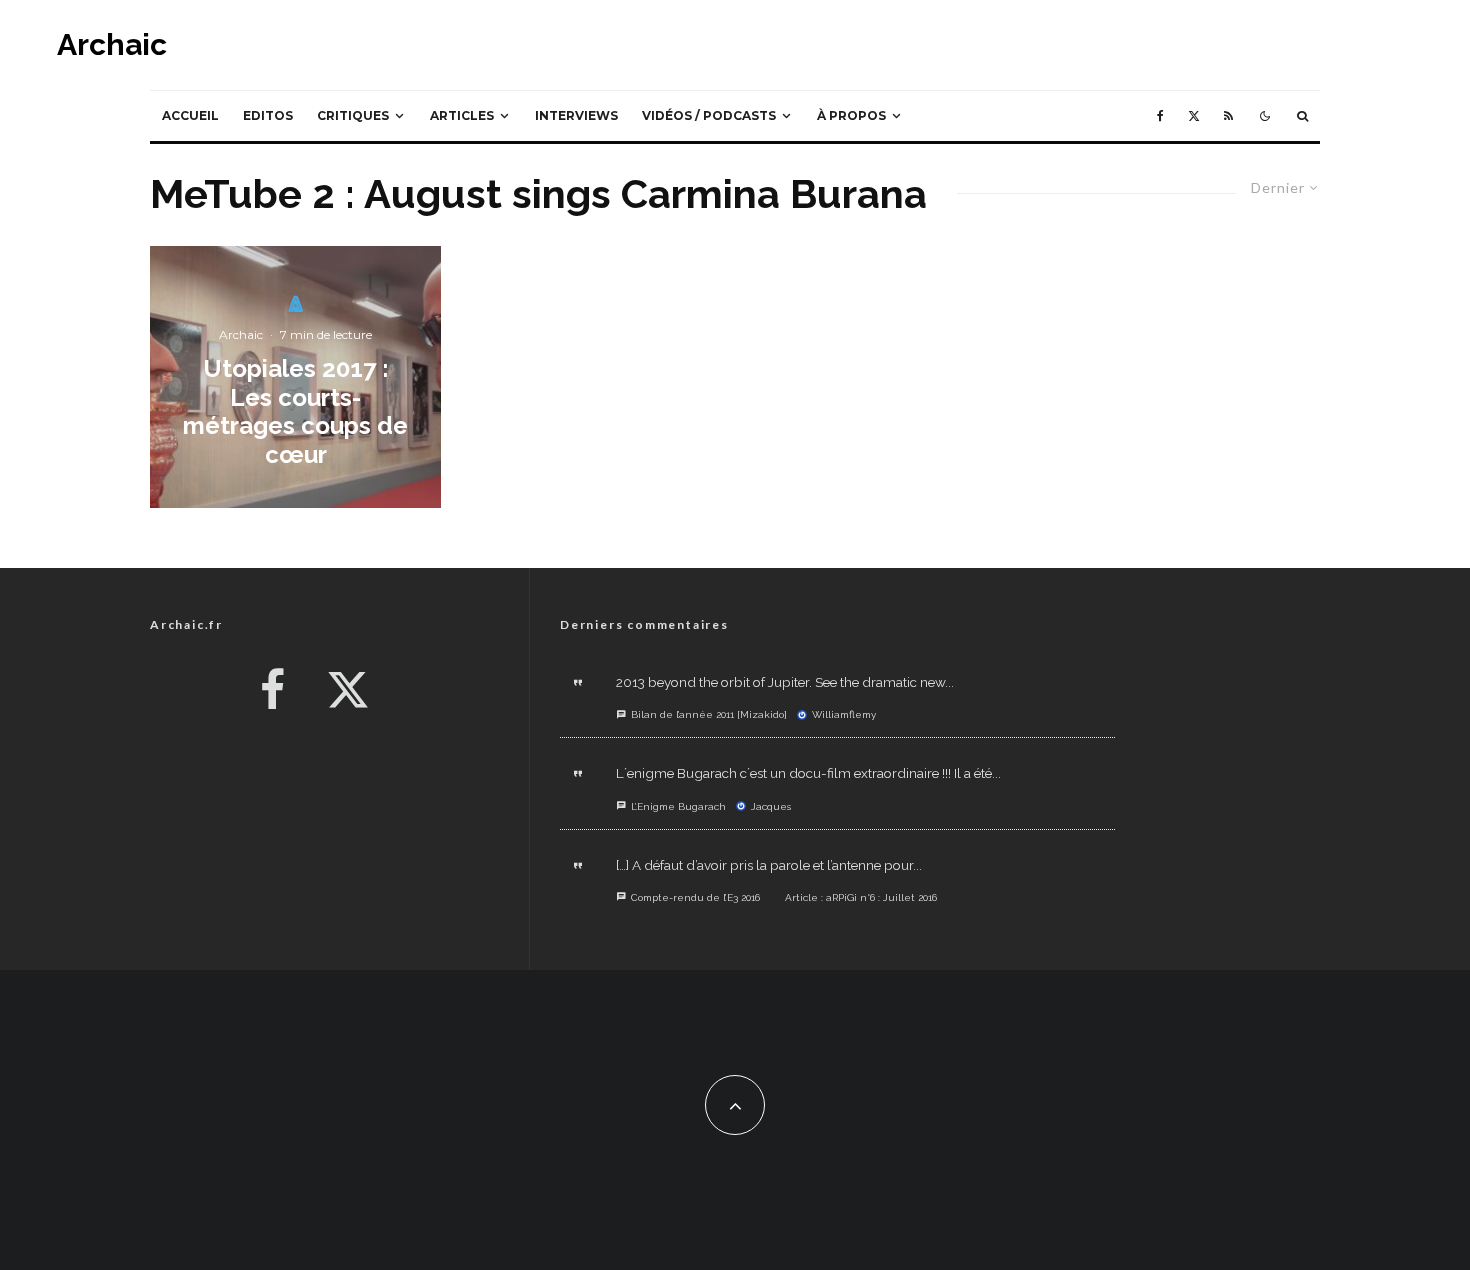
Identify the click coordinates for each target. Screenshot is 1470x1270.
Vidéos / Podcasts (709, 115)
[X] (1194, 116)
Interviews (576, 115)
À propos (851, 115)
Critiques (353, 115)
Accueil (190, 115)
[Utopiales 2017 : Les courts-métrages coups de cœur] (295, 377)
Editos (268, 115)
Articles (462, 115)
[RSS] (1228, 116)
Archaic (112, 45)
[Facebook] (1160, 116)
